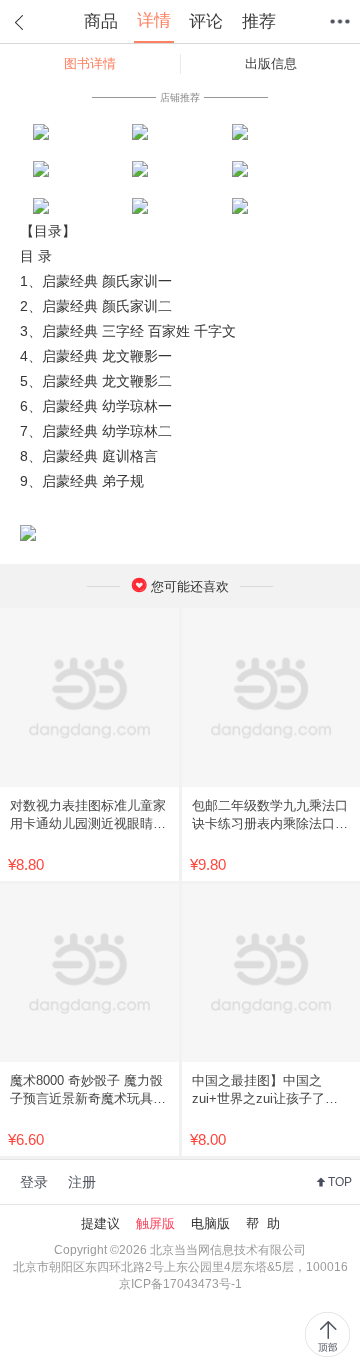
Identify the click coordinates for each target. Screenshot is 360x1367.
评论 (206, 21)
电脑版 (210, 1223)
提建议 (100, 1223)
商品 (101, 21)
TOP (340, 1182)
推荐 (259, 21)
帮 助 (263, 1223)
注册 (82, 1182)
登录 (34, 1182)
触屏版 (155, 1223)
